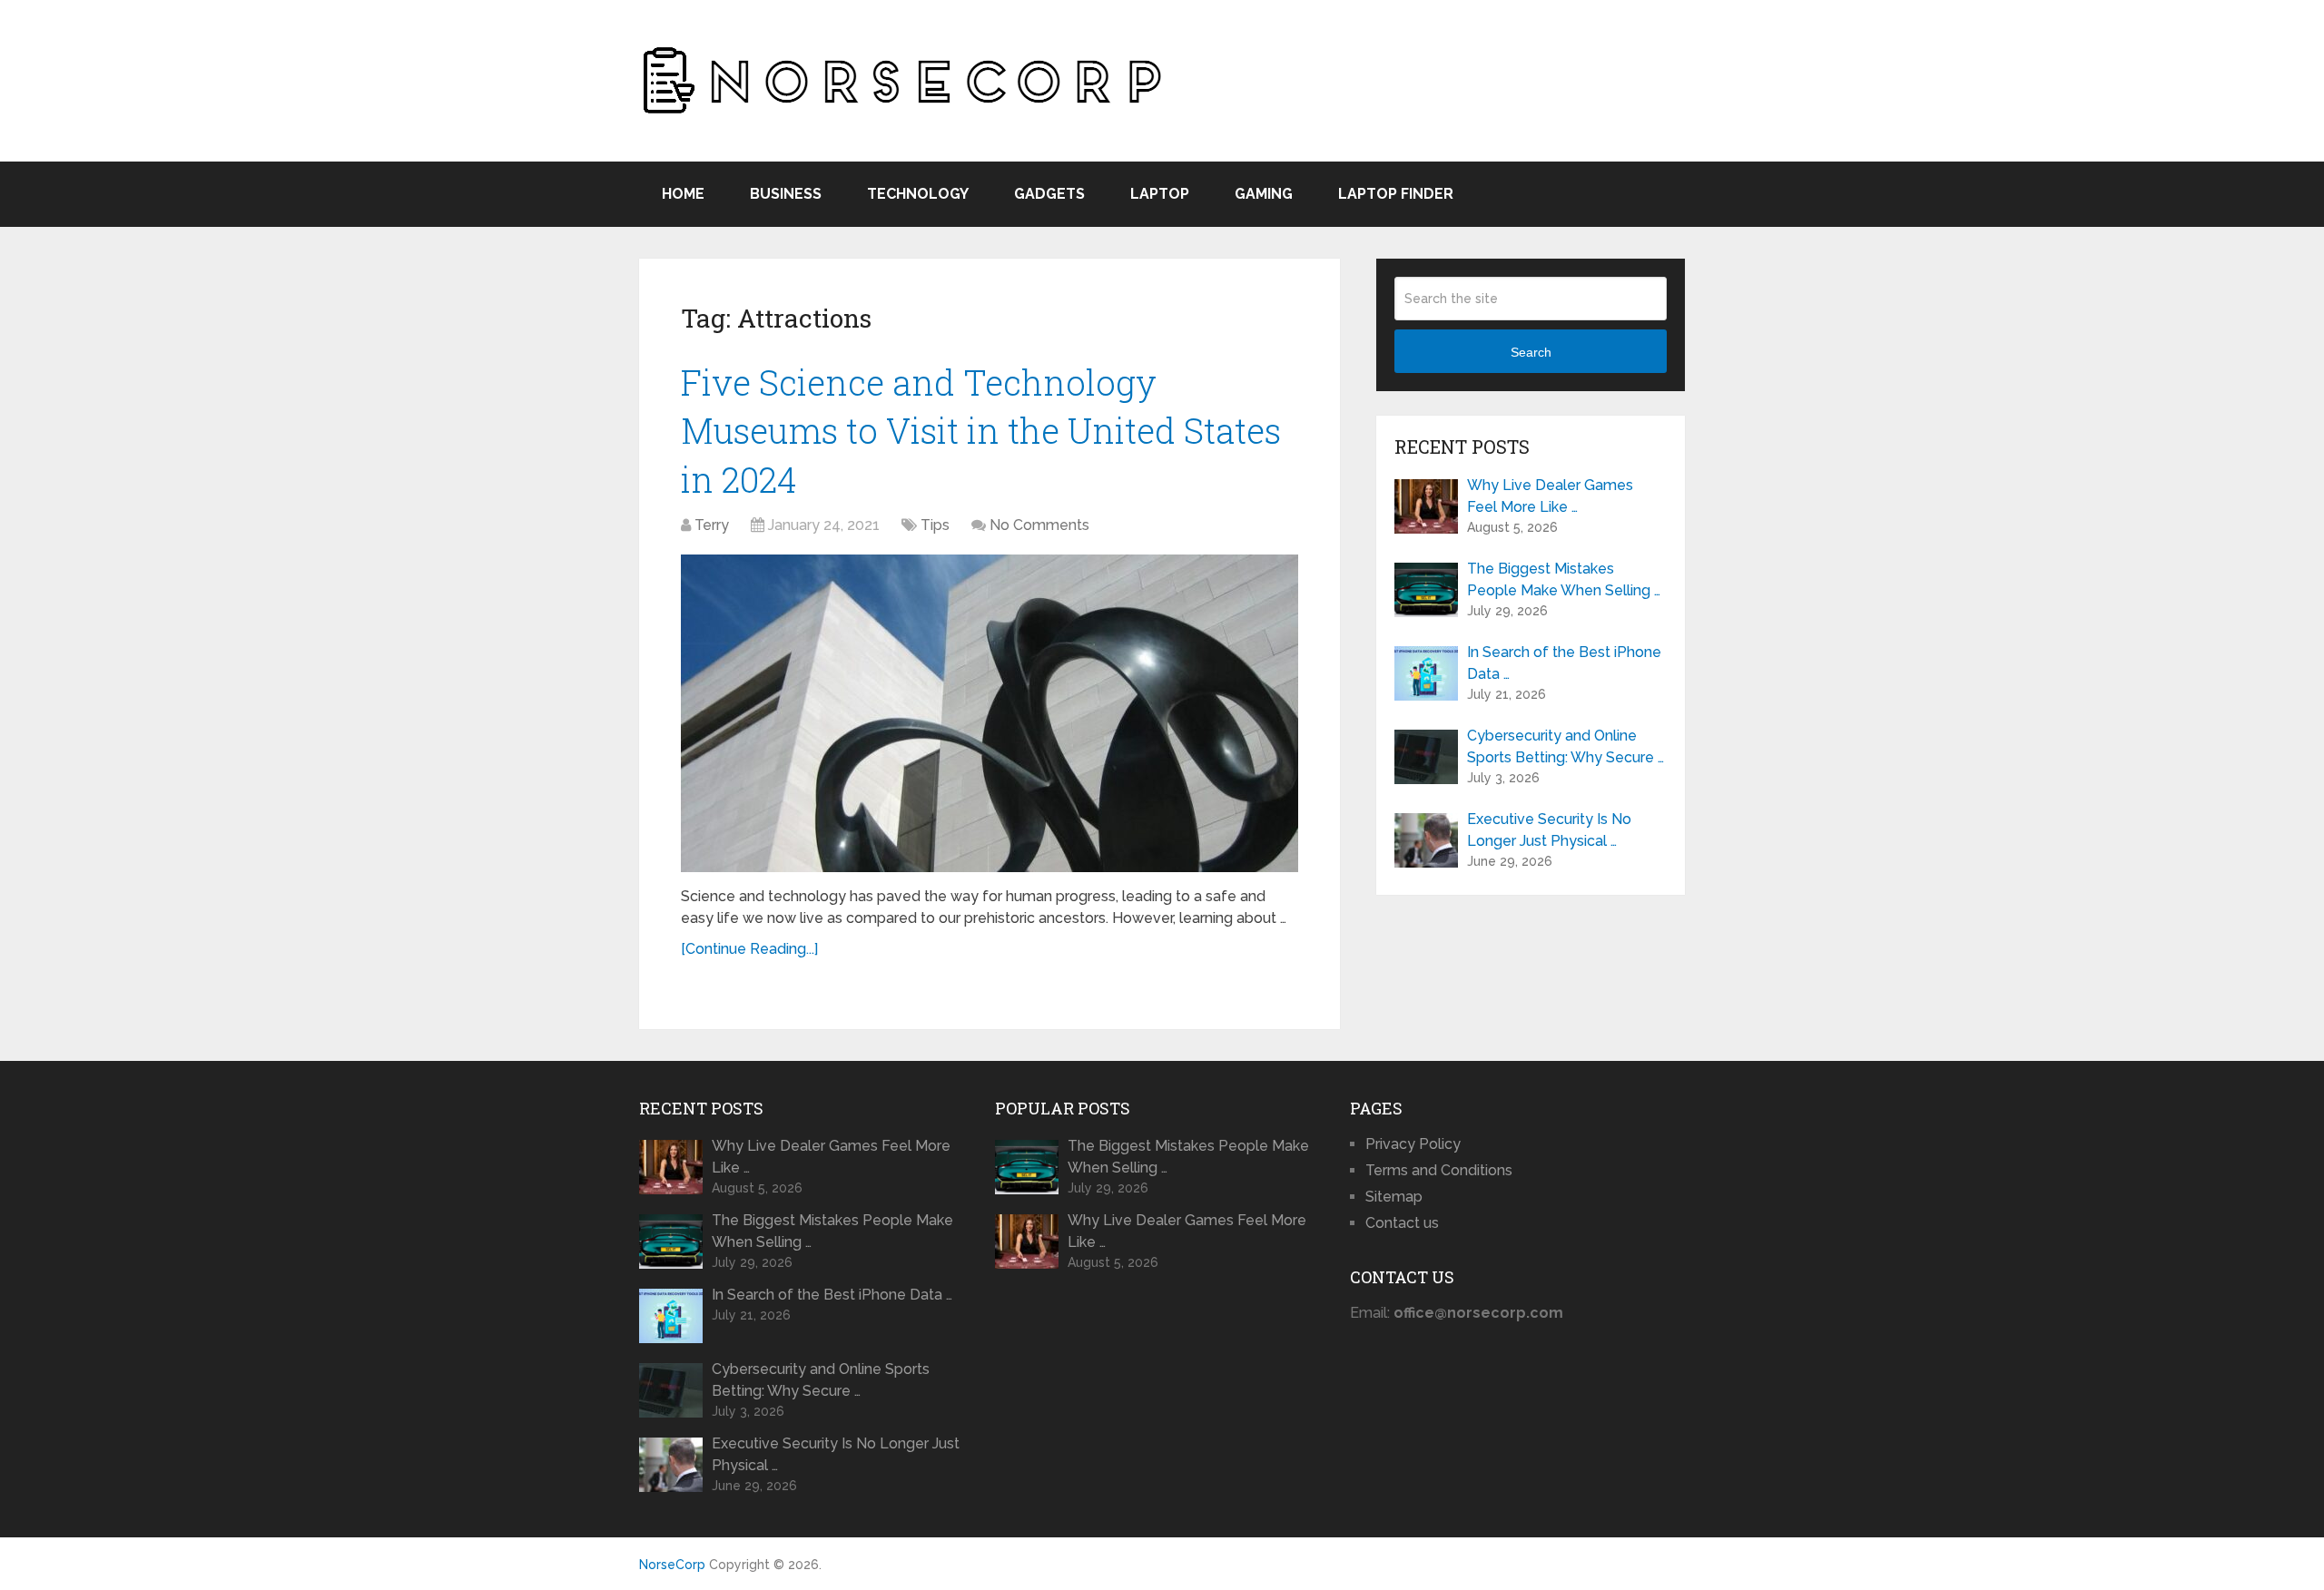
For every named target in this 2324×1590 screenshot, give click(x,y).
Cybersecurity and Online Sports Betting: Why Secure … (1566, 746)
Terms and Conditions (1439, 1170)
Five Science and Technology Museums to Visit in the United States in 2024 (981, 430)
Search (1531, 352)
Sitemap (1394, 1197)
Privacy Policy (1413, 1144)
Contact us (1402, 1223)
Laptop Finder (1396, 194)
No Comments (1039, 525)
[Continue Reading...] (749, 949)
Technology (918, 194)
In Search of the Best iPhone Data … (1564, 663)
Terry (712, 525)
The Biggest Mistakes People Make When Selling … (1564, 579)
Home (683, 194)
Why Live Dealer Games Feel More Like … (1550, 496)
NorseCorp (672, 1565)
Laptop (1160, 194)
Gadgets (1049, 194)
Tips (935, 525)
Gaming (1264, 194)
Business (786, 194)
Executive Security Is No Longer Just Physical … (1549, 830)
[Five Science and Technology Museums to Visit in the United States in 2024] (990, 713)
